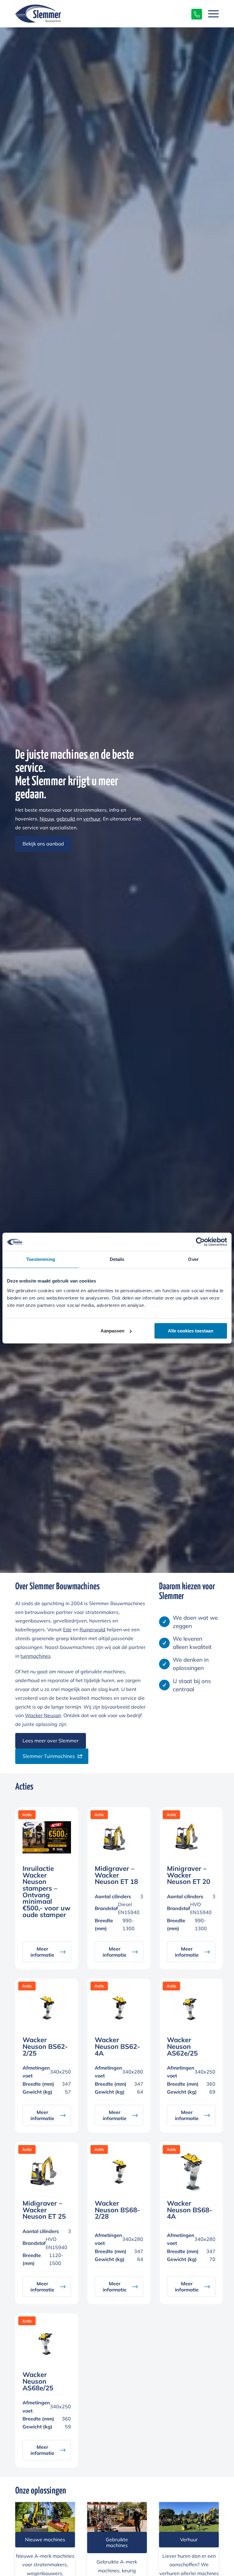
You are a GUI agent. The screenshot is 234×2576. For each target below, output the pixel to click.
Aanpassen (112, 1331)
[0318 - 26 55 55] (194, 14)
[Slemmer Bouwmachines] (38, 13)
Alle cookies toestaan (191, 1331)
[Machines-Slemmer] (189, 2517)
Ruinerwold (92, 1629)
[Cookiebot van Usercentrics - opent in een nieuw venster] (200, 1242)
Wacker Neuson (43, 1715)
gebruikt (66, 819)
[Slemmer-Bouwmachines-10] (117, 2517)
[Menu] (210, 14)
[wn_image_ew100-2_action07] (45, 2517)
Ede (67, 1629)
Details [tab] (117, 1259)
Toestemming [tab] (41, 1259)
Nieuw (47, 819)
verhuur (92, 819)
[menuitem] (210, 14)
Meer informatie (42, 1952)
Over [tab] (193, 1259)
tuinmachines (35, 1656)
